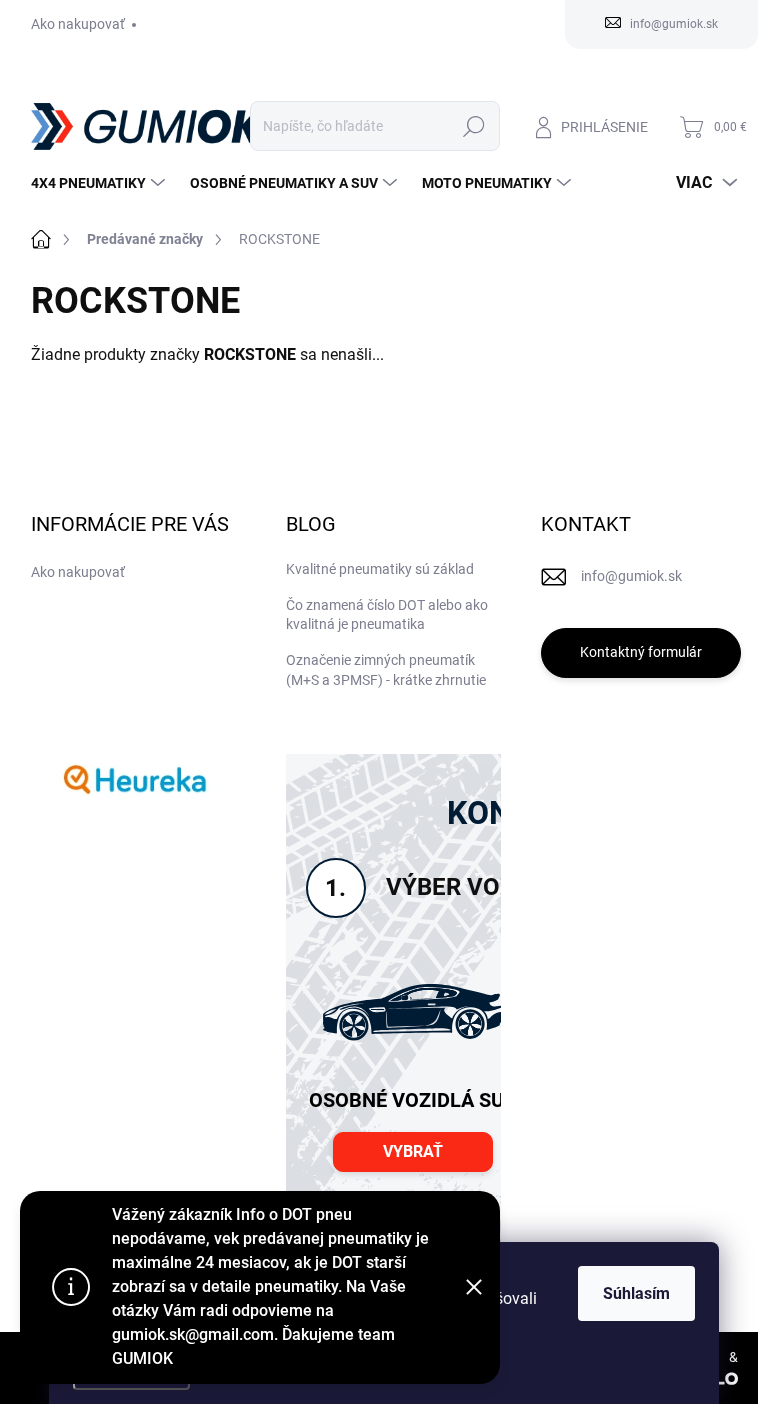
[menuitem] (100, 183)
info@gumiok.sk (631, 576)
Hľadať (473, 126)
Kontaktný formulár (641, 652)
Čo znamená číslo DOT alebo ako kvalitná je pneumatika (387, 615)
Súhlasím (636, 1293)
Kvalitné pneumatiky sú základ (380, 569)
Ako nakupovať (78, 24)
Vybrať (413, 1151)
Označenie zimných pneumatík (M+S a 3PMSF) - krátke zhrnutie (386, 670)
